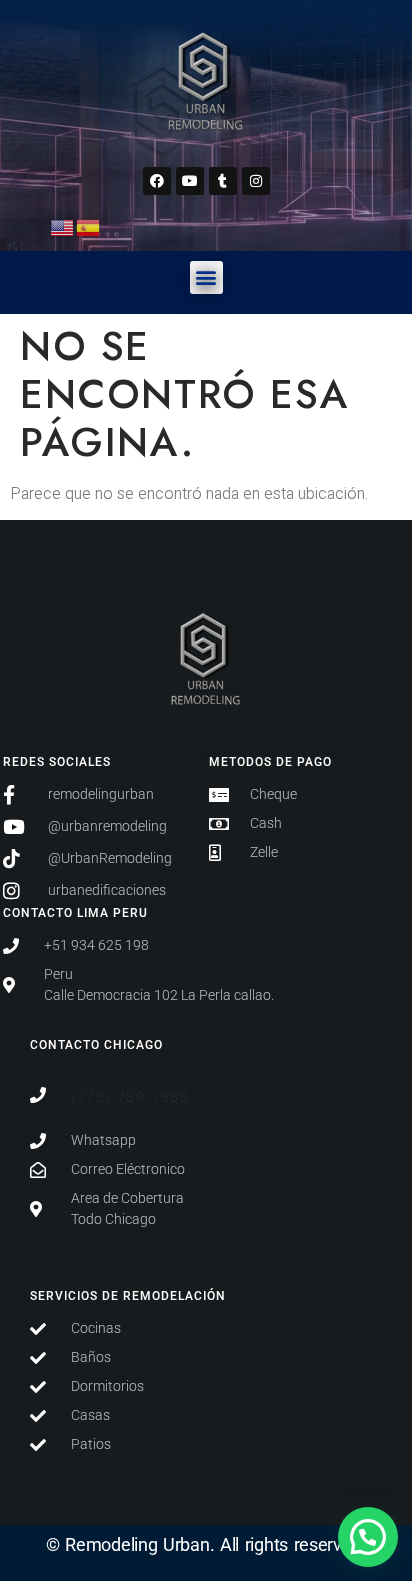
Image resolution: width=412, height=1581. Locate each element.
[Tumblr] (223, 181)
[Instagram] (256, 181)
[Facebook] (157, 181)
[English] (63, 227)
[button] (206, 277)
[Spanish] (89, 227)
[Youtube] (190, 181)
